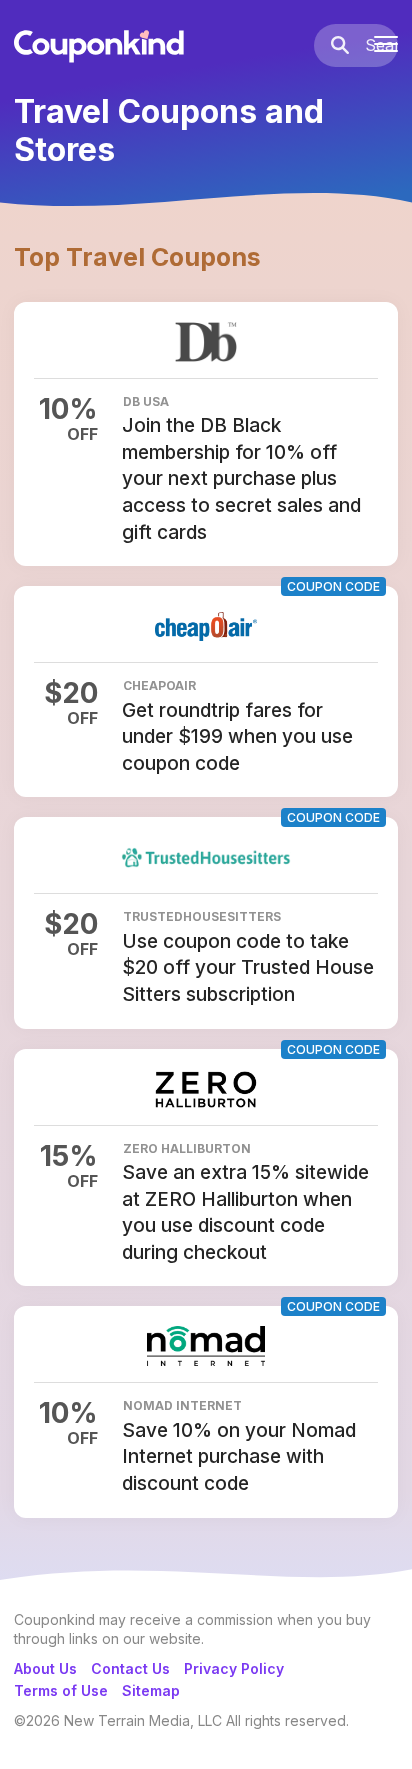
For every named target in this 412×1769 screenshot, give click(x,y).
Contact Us (130, 1668)
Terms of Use (61, 1690)
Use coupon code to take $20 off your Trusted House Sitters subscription (248, 968)
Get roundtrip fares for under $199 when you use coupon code (237, 737)
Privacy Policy (234, 1668)
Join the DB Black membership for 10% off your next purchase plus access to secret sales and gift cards (241, 478)
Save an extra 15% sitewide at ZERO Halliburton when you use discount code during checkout (245, 1212)
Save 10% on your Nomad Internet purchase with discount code (239, 1457)
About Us (45, 1668)
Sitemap (151, 1690)
